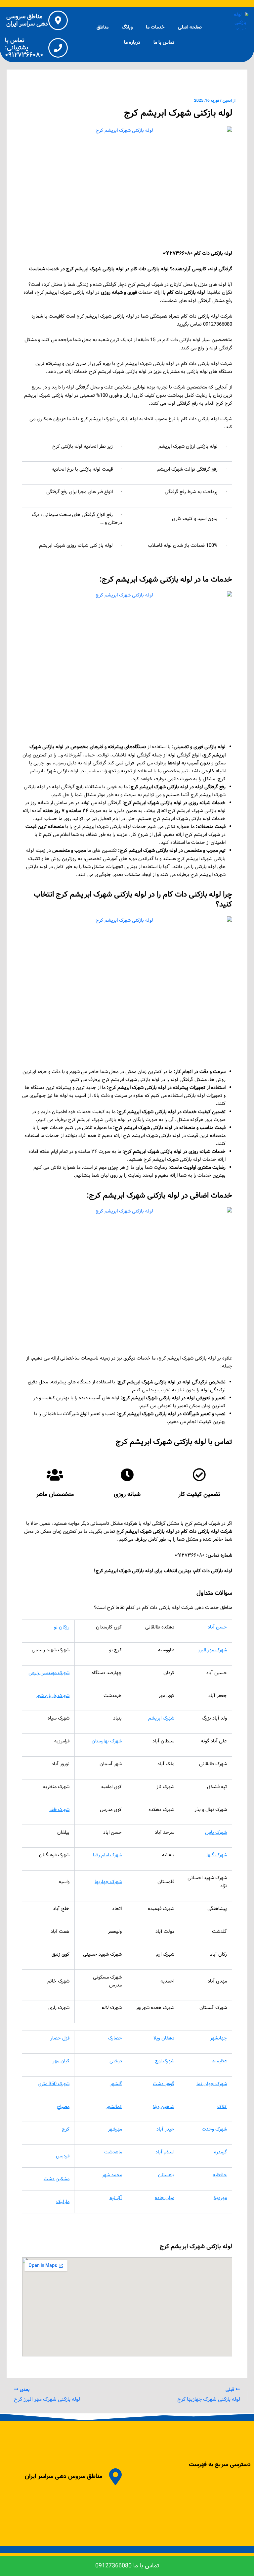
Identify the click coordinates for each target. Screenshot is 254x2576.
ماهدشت (113, 2152)
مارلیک (63, 2202)
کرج (66, 2129)
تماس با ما (164, 42)
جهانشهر (218, 2038)
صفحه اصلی (190, 27)
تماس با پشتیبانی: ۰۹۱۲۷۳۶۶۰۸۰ (24, 48)
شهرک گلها (217, 1855)
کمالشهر (114, 2107)
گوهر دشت (164, 2084)
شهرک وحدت (214, 2129)
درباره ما (132, 42)
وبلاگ (127, 27)
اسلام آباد (165, 2152)
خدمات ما (155, 27)
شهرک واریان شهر (53, 1696)
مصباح (63, 2107)
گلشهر (116, 2084)
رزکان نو (62, 1627)
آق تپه (116, 2198)
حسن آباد (217, 1627)
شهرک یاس (216, 1832)
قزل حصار (60, 2038)
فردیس (63, 2156)
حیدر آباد (165, 2129)
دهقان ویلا (164, 2038)
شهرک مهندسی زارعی (49, 1673)
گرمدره (220, 2152)
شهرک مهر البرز (212, 1650)
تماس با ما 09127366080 (127, 2566)
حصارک (115, 2038)
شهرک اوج (165, 2061)
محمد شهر (112, 2175)
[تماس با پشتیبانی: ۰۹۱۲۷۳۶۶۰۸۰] (58, 48)
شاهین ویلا (164, 2107)
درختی (116, 2061)
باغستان (166, 2175)
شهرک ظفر (59, 1810)
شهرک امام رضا (107, 1855)
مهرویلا (220, 2198)
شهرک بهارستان (107, 1741)
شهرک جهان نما (212, 2084)
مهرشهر (115, 2129)
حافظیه (220, 2175)
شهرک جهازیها (108, 1882)
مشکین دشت (57, 2179)
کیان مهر (61, 2061)
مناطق (103, 27)
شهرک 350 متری (54, 2084)
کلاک (222, 2107)
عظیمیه (220, 2061)
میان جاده (165, 2198)
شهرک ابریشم (161, 1718)
